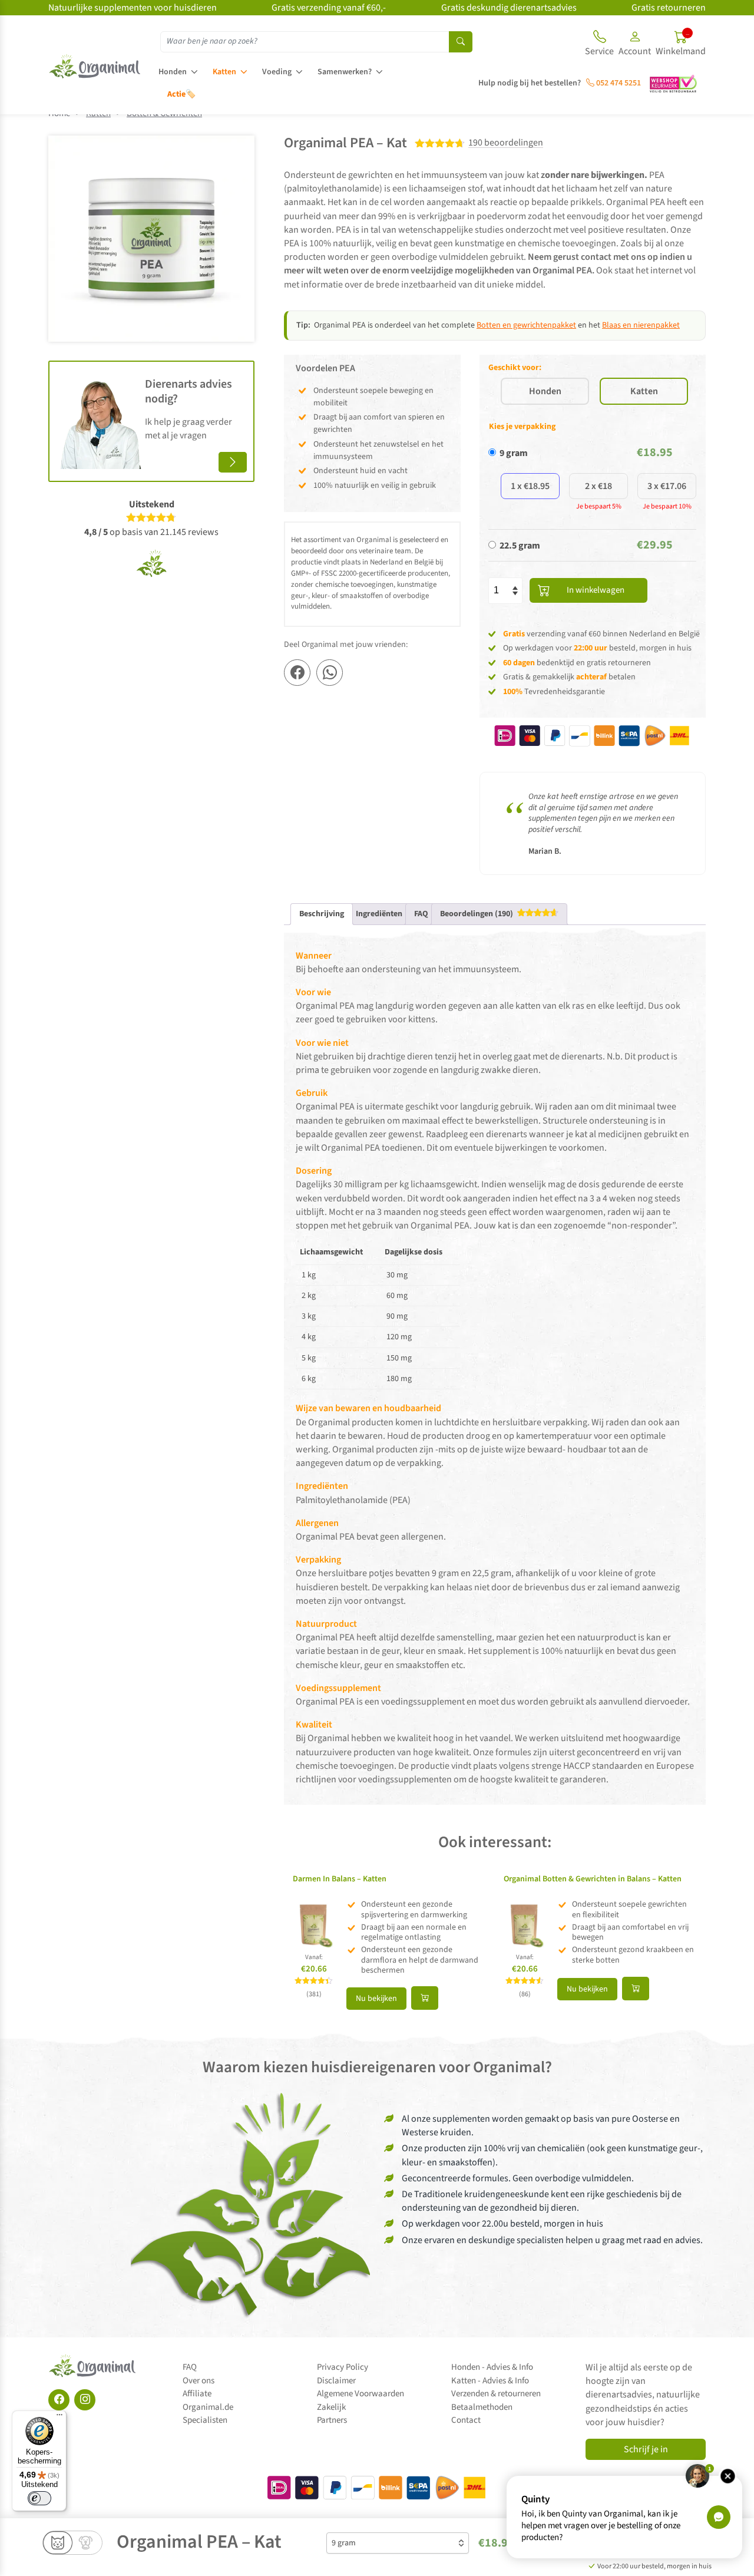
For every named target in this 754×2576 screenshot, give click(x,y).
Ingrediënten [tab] (379, 914)
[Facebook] (59, 2400)
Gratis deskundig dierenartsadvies (509, 8)
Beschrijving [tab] (322, 914)
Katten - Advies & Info (490, 2381)
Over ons (199, 2381)
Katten (224, 72)
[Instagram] (85, 2400)
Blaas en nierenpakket (641, 325)
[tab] (499, 914)
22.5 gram (520, 546)
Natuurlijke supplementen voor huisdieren (133, 8)
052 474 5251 (618, 83)
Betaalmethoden (482, 2407)
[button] (635, 45)
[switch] (39, 2498)
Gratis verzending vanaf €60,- (329, 8)
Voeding (277, 72)
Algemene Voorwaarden (361, 2394)
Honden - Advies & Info (492, 2367)
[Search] (461, 42)
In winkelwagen (596, 590)
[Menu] (59, 2418)
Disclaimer (336, 2381)
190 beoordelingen (506, 143)
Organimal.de (208, 2407)
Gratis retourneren (669, 8)
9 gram (514, 453)
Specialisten (205, 2420)
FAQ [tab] (421, 914)
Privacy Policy (343, 2367)
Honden (173, 72)
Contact (466, 2420)
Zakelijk (331, 2407)
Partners (332, 2420)
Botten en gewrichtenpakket (526, 325)
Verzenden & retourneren (496, 2394)
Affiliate (197, 2394)
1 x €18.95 (530, 486)
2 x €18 (598, 486)
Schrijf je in (646, 2449)
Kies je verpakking (522, 427)
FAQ (190, 2367)
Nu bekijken (376, 1999)
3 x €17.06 (667, 486)
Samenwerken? (345, 72)
